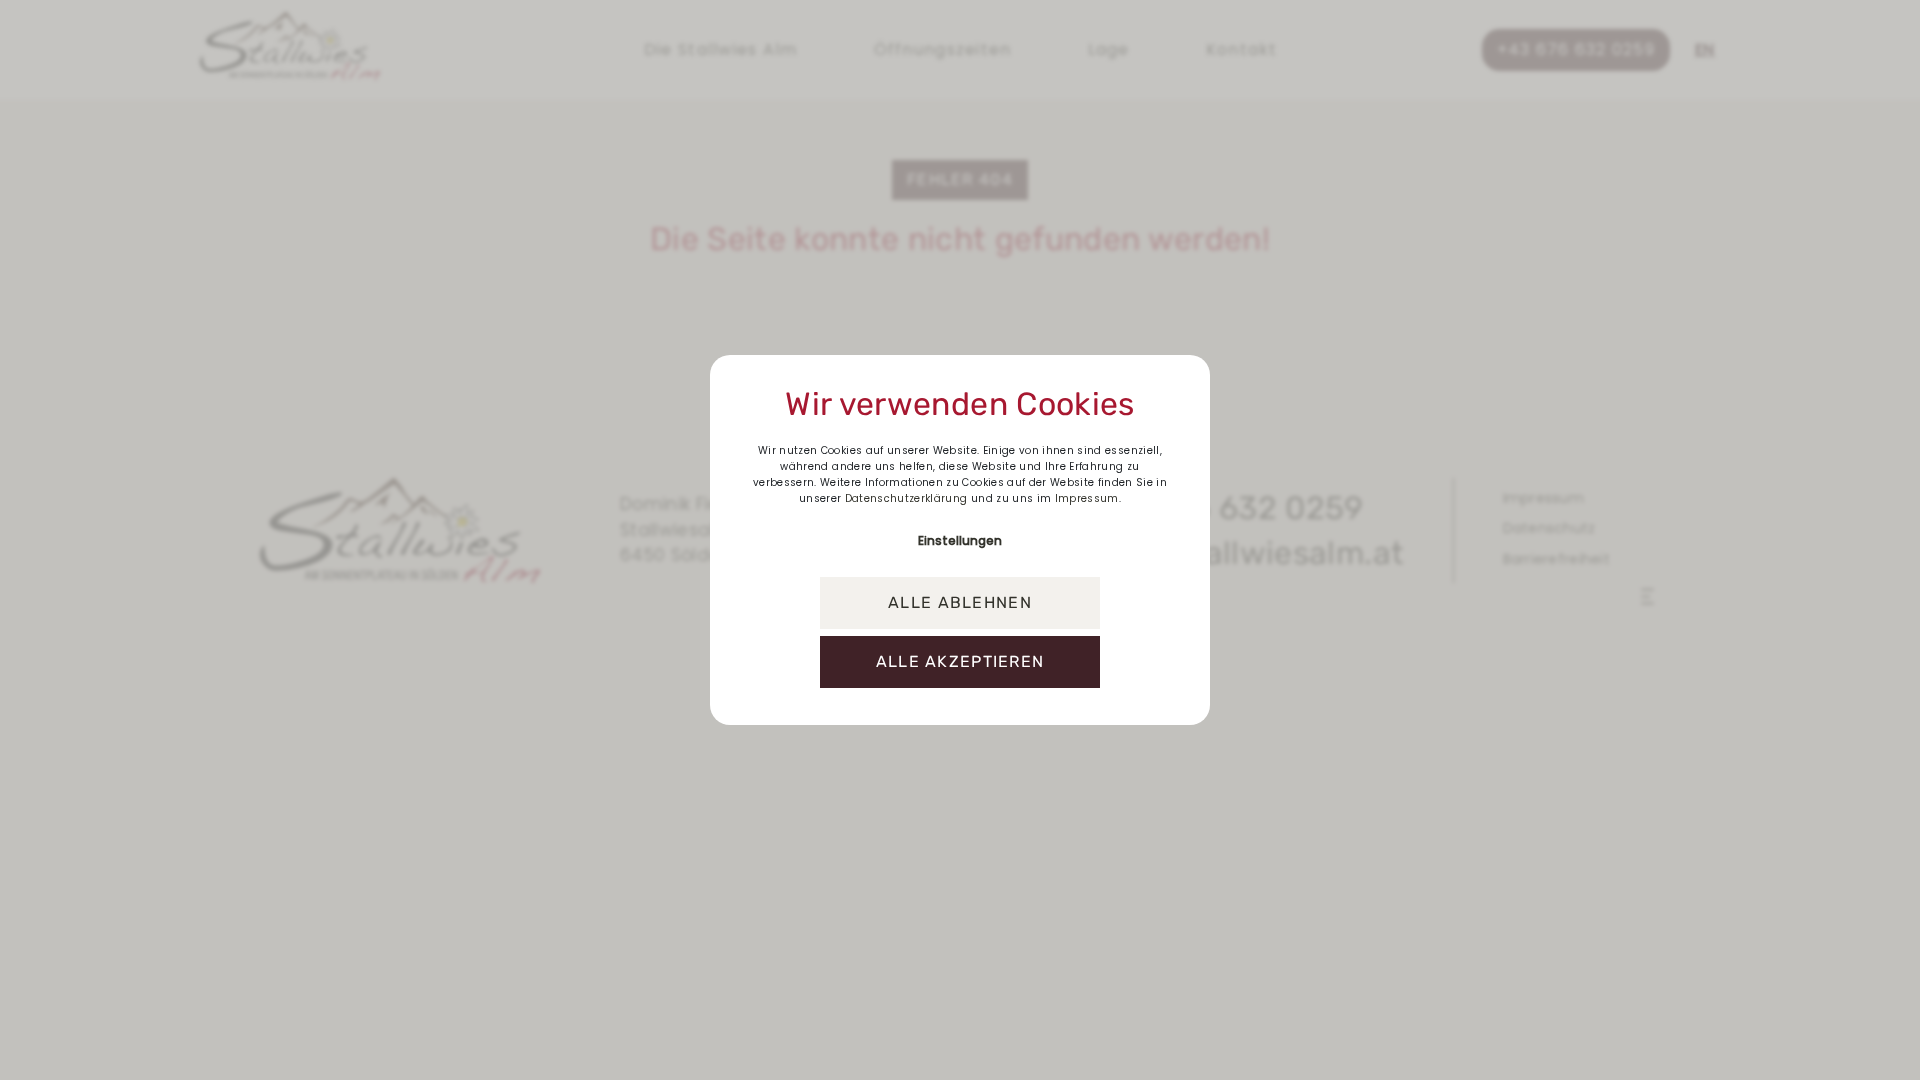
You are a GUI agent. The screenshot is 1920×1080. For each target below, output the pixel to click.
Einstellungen (960, 540)
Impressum (1087, 498)
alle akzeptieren (960, 661)
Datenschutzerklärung (906, 498)
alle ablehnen (960, 602)
